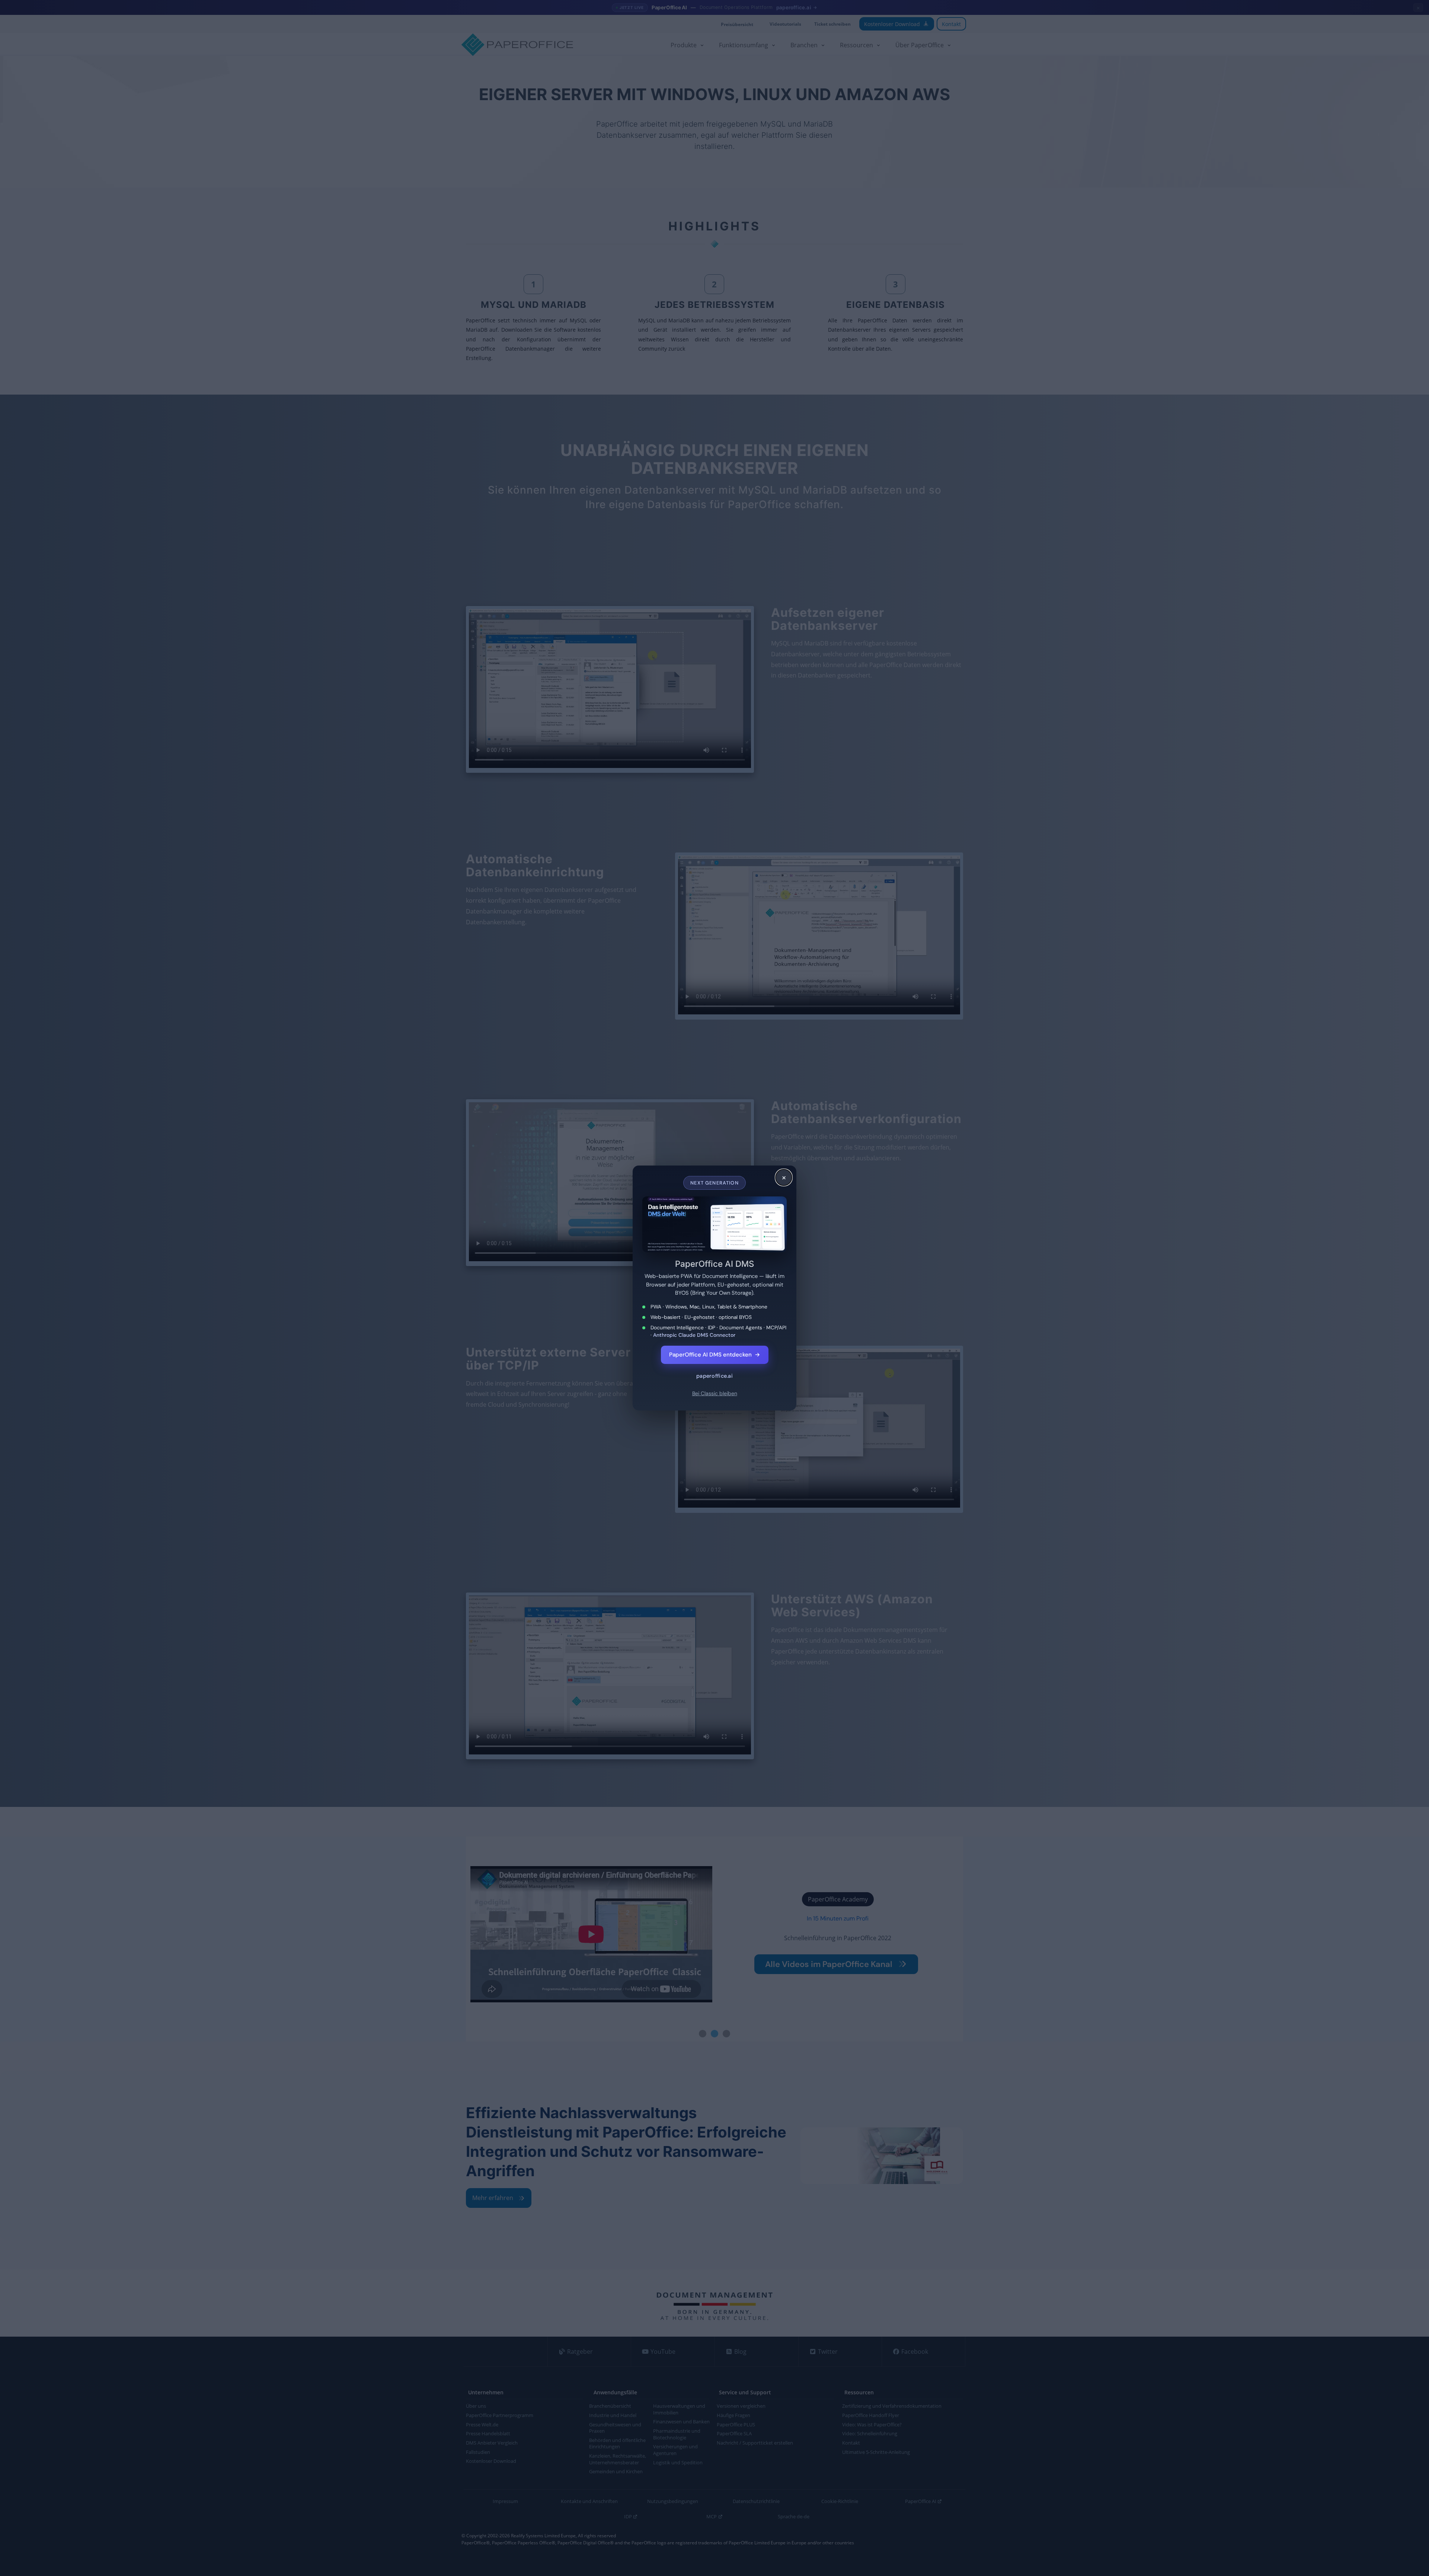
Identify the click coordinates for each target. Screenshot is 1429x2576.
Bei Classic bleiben (715, 1393)
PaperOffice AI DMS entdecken (715, 1355)
